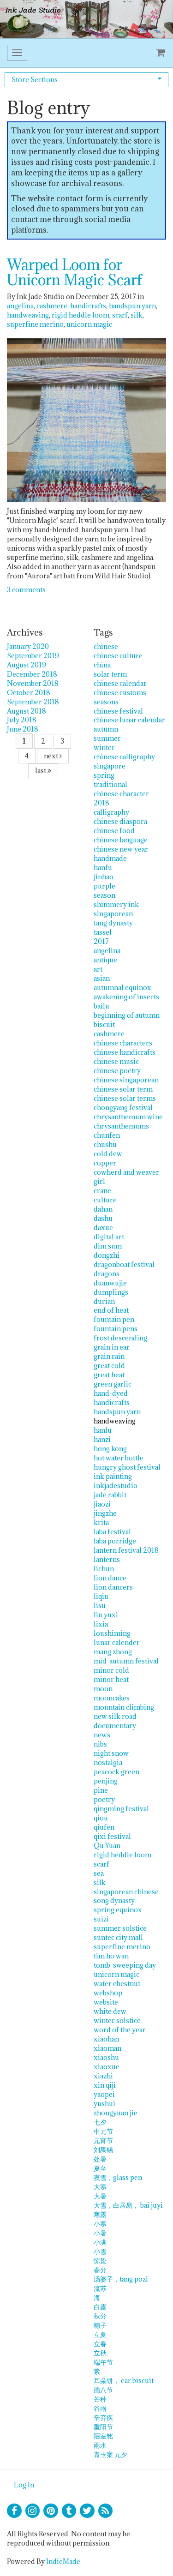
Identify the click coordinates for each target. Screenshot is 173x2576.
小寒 (100, 2224)
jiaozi (102, 1504)
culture (105, 1200)
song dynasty (114, 1900)
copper (105, 1163)
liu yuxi (106, 1615)
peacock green (116, 1772)
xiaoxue (107, 2067)
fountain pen (114, 1319)
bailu (101, 1006)
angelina (20, 306)
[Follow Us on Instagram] (33, 2511)
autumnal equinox (122, 988)
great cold (109, 1366)
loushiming (112, 1633)
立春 (100, 2344)
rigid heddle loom (81, 315)
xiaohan (106, 2039)
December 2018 (32, 674)
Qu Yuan (107, 1846)
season (104, 895)
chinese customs (120, 693)
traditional (110, 784)
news (102, 1735)
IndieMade (63, 2561)
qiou (101, 1818)
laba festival (112, 1532)
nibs (100, 1744)
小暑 (100, 2233)
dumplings (111, 1292)
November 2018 (33, 683)
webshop (108, 1993)
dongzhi (107, 1255)
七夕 (100, 2122)
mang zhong (113, 1652)
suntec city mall (118, 1937)
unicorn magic (89, 324)
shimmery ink (116, 904)
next (52, 756)
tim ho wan (111, 1956)
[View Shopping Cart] (159, 53)
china (102, 665)
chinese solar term (123, 1089)
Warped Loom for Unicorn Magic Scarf (75, 272)
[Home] (86, 19)
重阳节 (103, 2427)
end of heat (111, 1310)
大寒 (100, 2187)
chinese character (121, 794)
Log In (24, 2485)
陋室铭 (103, 2436)
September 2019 (33, 656)
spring (104, 775)
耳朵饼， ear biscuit (124, 2381)
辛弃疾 (103, 2417)
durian (104, 1301)
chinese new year (121, 849)
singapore (110, 766)
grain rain (109, 1356)
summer (107, 738)
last (41, 771)
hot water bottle (119, 1458)
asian (102, 978)
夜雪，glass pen (118, 2177)
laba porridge (115, 1541)
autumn (106, 729)
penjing (106, 1781)
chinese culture (118, 656)
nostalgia (108, 1762)
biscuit (104, 1024)
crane (102, 1191)
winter (104, 748)
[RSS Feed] (106, 2511)
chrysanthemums (121, 1126)
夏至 (100, 2168)
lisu (100, 1606)
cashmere (52, 306)
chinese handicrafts (125, 1052)
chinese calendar (120, 683)
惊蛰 (100, 2261)
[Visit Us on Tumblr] (69, 2511)
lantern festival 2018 (126, 1550)
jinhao (104, 877)
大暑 (100, 2196)
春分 (100, 2270)
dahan (103, 1209)
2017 (101, 941)
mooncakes (112, 1698)
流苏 (100, 2288)
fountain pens (116, 1329)
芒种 (100, 2399)
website (106, 2002)
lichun (104, 1569)
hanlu (103, 1430)
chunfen (107, 1135)
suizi (101, 1919)
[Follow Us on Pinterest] (51, 2511)
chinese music (116, 1061)
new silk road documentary (115, 1721)
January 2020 (28, 646)
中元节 (103, 2131)
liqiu (101, 1596)
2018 (101, 803)
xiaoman (107, 2048)
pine (101, 1790)
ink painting (113, 1476)
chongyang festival (123, 1108)
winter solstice (117, 2021)
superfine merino (35, 324)
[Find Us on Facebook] (14, 2511)
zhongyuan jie (116, 2113)
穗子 (100, 2325)
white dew (110, 2011)
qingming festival (121, 1809)
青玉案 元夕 (110, 2454)
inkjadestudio (116, 1486)
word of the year (120, 2030)
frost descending (120, 1338)
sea (99, 1873)
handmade (110, 858)
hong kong (110, 1449)
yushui (104, 2104)
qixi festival (112, 1836)
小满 (100, 2242)
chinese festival (118, 711)
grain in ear (112, 1347)
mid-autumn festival (126, 1661)
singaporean (113, 914)
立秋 (100, 2353)
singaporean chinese (126, 1892)
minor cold (111, 1670)
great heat (109, 1375)
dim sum (108, 1246)
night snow (111, 1753)
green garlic (113, 1384)
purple (104, 886)
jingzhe (105, 1513)
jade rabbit (110, 1495)
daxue (103, 1228)
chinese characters (123, 1043)
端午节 (103, 2362)
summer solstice (120, 1928)
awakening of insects (126, 997)
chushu (105, 1144)
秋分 (100, 2316)
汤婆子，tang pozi (121, 2279)
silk (137, 315)
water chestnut (117, 1984)
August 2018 (27, 711)
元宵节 (103, 2141)
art (98, 969)
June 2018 (23, 729)
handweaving (28, 315)
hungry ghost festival (127, 1467)
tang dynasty (113, 923)
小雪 (100, 2251)
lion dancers (113, 1587)
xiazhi (103, 2076)
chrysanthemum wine (128, 1117)
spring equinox (118, 1910)
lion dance (110, 1578)
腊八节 (103, 2390)
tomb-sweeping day (125, 1965)
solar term (110, 674)
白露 (100, 2307)
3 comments (26, 590)
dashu (103, 1218)
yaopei (104, 2094)
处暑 (100, 2159)
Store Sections (35, 80)
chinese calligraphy (124, 757)
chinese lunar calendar (129, 720)
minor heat (111, 1679)
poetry (104, 1799)
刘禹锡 (103, 2150)
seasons (106, 702)
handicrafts (88, 306)
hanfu (103, 868)
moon (103, 1689)
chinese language (121, 840)
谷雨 (100, 2408)
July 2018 (22, 720)
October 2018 (29, 693)
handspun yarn (132, 306)
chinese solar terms (125, 1098)
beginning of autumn (127, 1015)
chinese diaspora (120, 821)
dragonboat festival (124, 1264)
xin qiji (105, 2085)
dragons (107, 1274)
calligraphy (111, 812)
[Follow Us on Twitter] (87, 2511)
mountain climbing (124, 1707)
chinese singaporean (126, 1080)
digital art (109, 1237)
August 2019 (27, 665)
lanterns (107, 1559)
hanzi (102, 1439)
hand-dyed (111, 1393)
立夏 (100, 2334)
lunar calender (117, 1642)
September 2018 (33, 702)
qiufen (104, 1827)
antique (105, 960)
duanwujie (110, 1283)
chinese (106, 646)
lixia (101, 1624)
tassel (103, 932)
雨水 (100, 2445)
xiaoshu (106, 2057)
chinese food (114, 831)
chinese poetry (117, 1071)
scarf (120, 315)
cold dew (108, 1154)
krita (101, 1522)
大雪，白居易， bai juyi (128, 2205)
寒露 (100, 2214)
